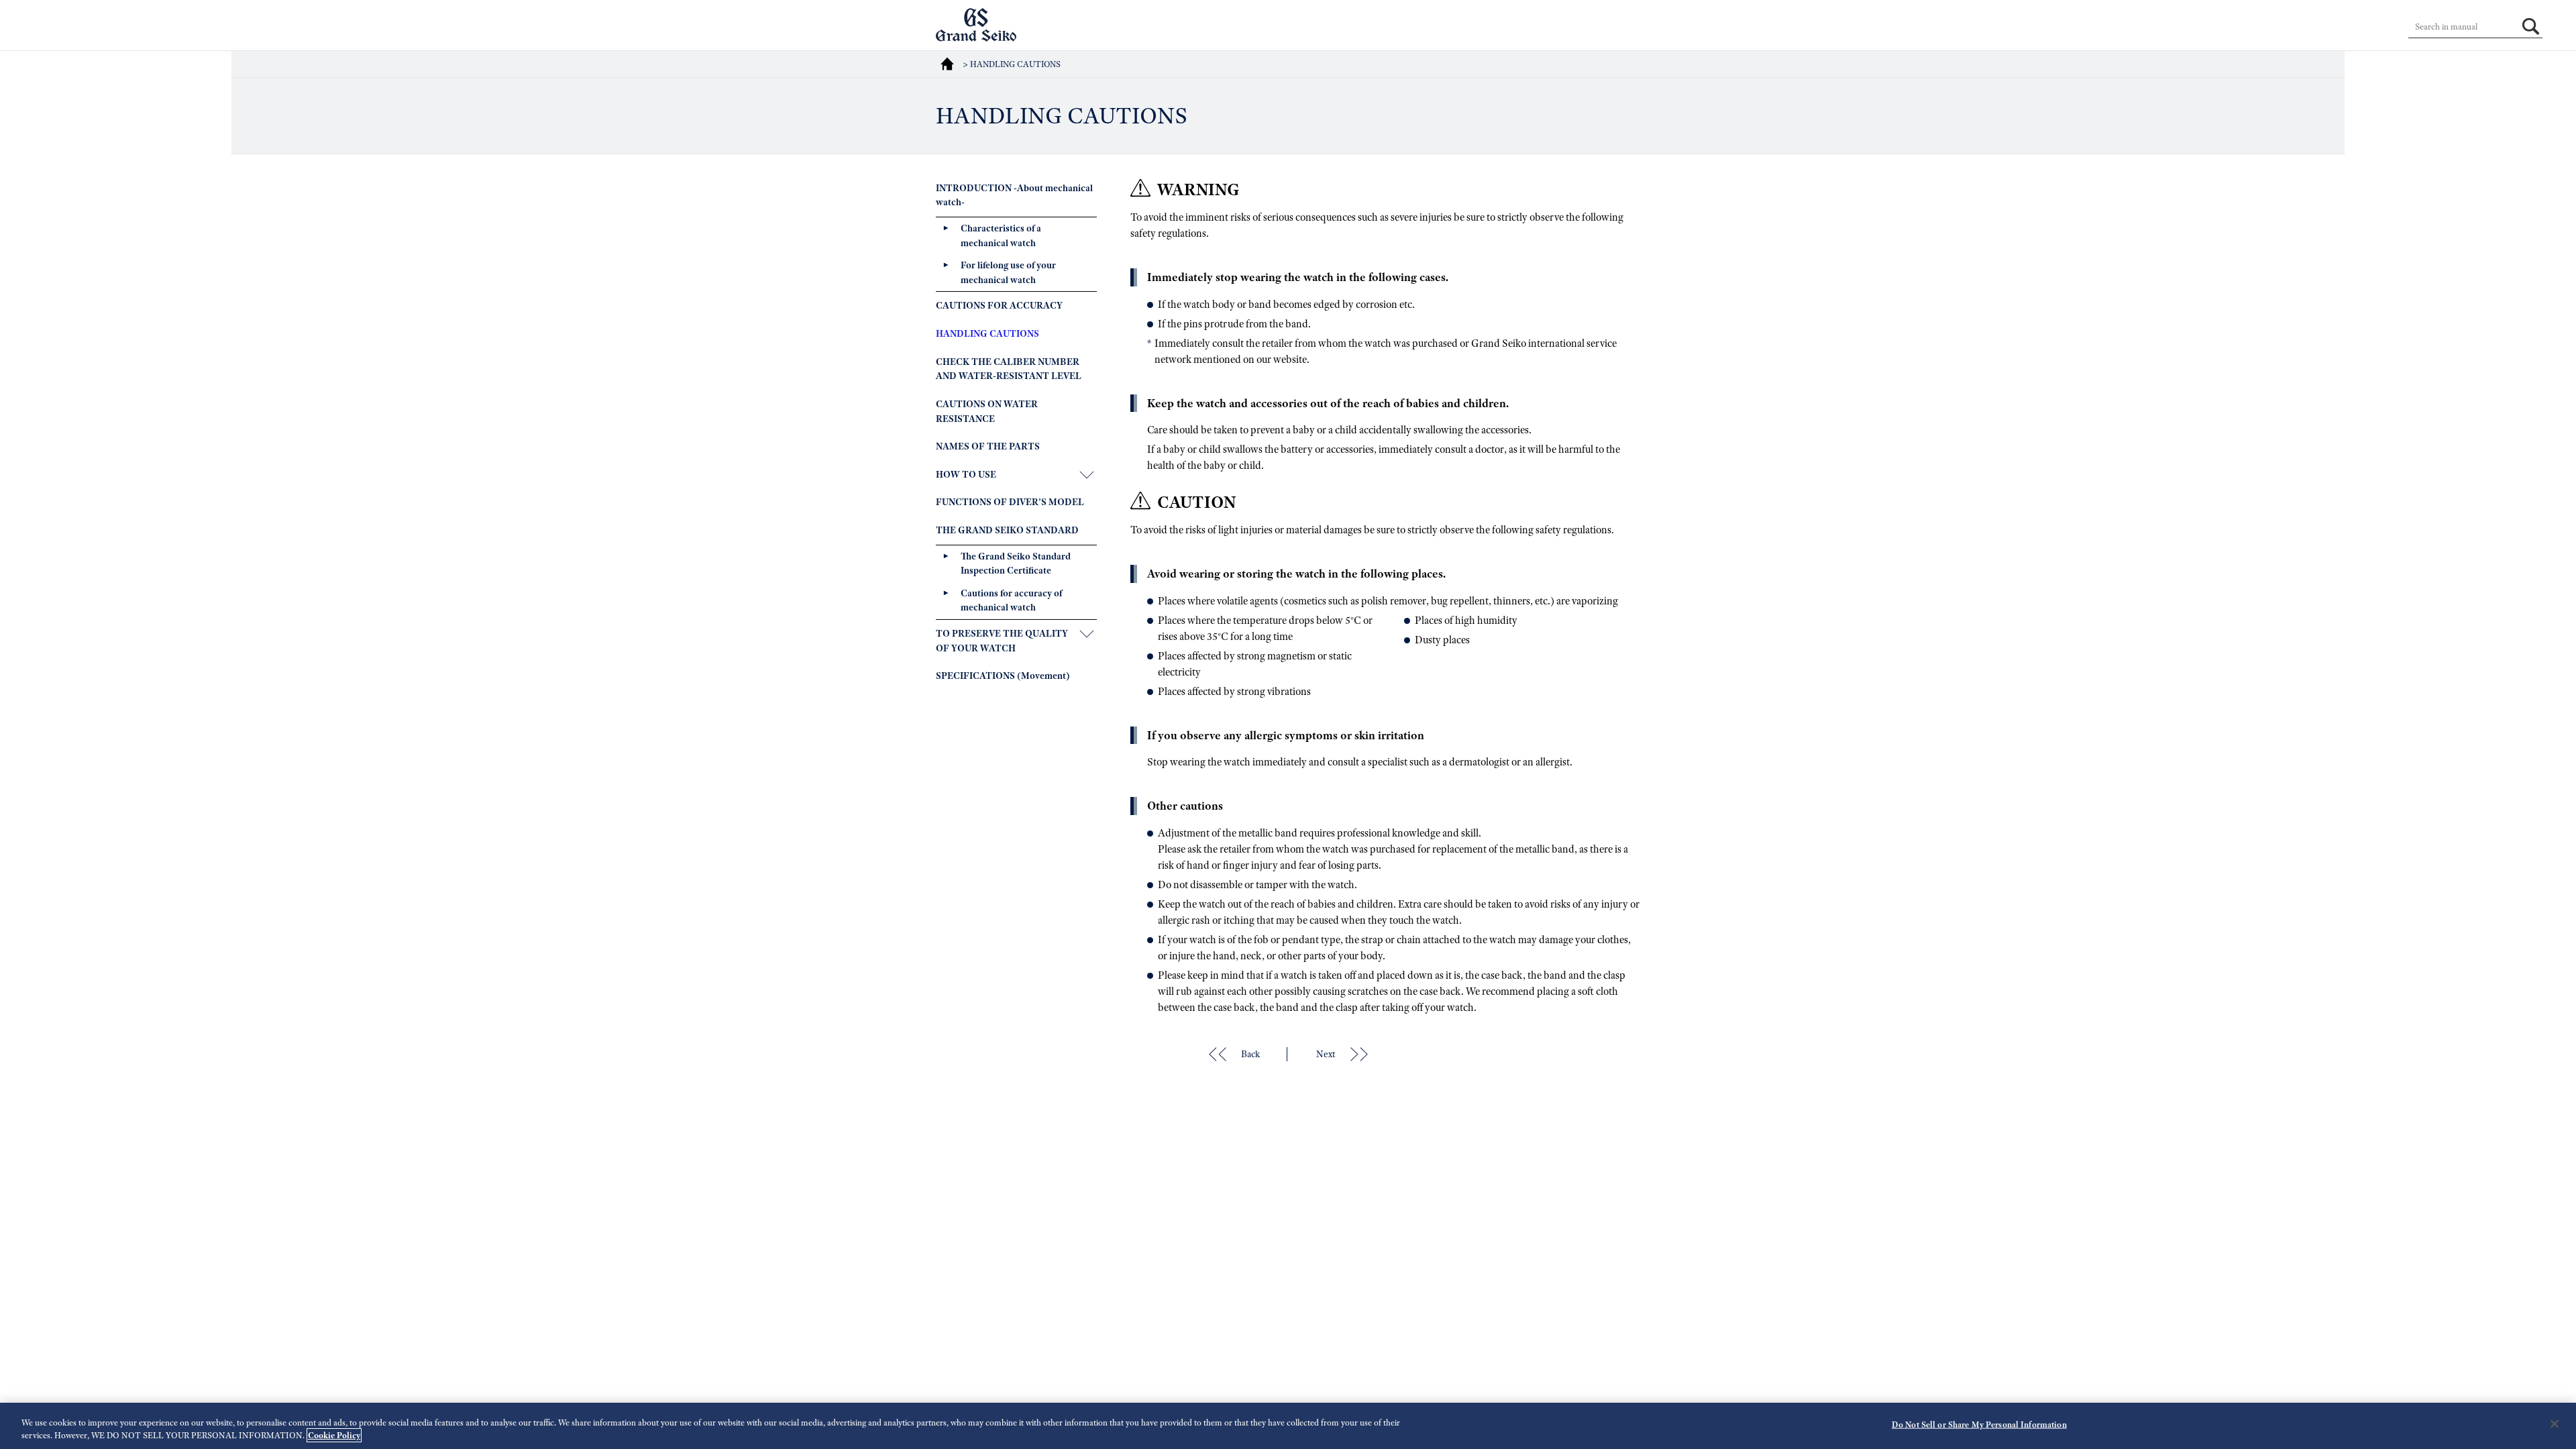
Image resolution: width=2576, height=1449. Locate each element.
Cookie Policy (334, 1435)
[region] (1288, 1426)
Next (1326, 1054)
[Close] (2555, 1424)
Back (1250, 1054)
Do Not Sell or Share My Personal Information (1979, 1425)
